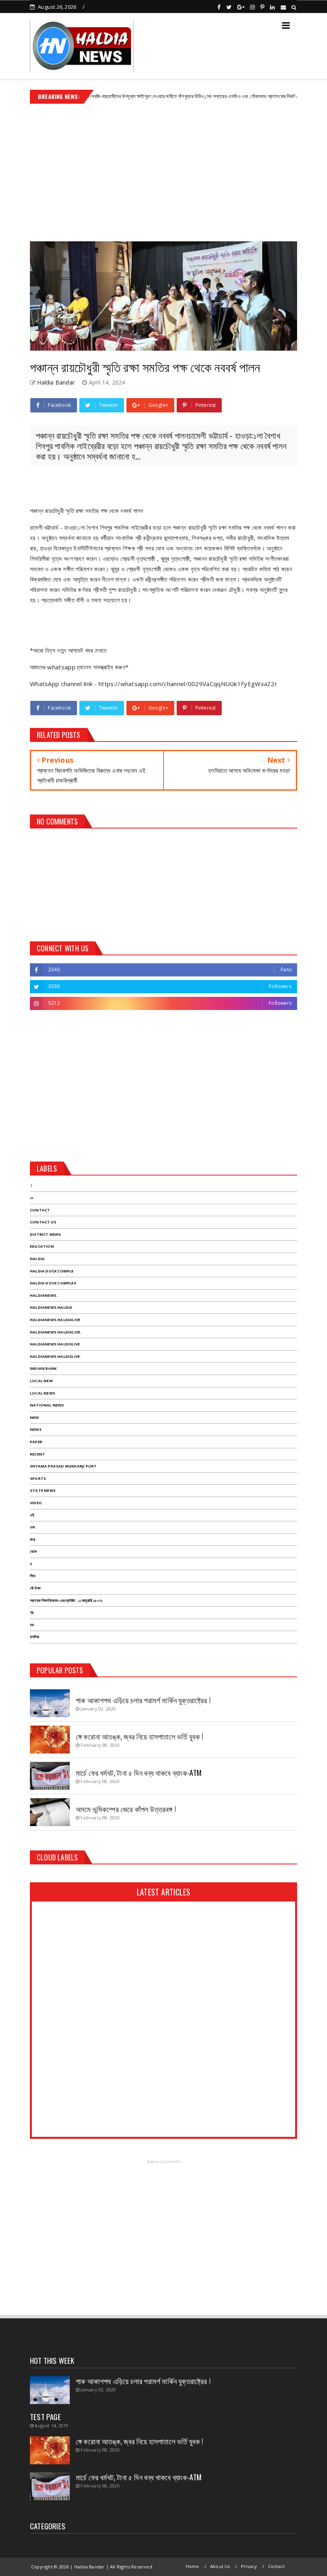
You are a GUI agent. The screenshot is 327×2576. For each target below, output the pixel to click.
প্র (32, 1612)
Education (42, 1246)
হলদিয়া (34, 1637)
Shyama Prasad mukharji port (63, 1466)
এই (32, 1515)
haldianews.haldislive (55, 1344)
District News (45, 1234)
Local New (41, 1381)
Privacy (249, 2566)
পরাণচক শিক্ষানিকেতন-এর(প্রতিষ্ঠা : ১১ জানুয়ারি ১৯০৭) (66, 1601)
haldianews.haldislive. (55, 1356)
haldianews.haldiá (51, 1307)
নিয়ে (33, 1576)
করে (33, 1539)
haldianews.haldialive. (56, 1332)
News (36, 1429)
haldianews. (44, 1295)
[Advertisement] (163, 170)
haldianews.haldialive (55, 1320)
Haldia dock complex (53, 1283)
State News (43, 1490)
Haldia (37, 1259)
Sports (38, 1478)
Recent (37, 1454)
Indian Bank (43, 1368)
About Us (220, 2566)
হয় (32, 1625)
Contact (40, 1210)
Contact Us (43, 1222)
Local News (42, 1393)
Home (193, 2566)
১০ (32, 1198)
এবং (33, 1527)
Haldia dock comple (52, 1271)
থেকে (33, 1551)
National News (47, 1405)
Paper (36, 1442)
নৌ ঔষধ (35, 1588)
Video (36, 1503)
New (34, 1417)
